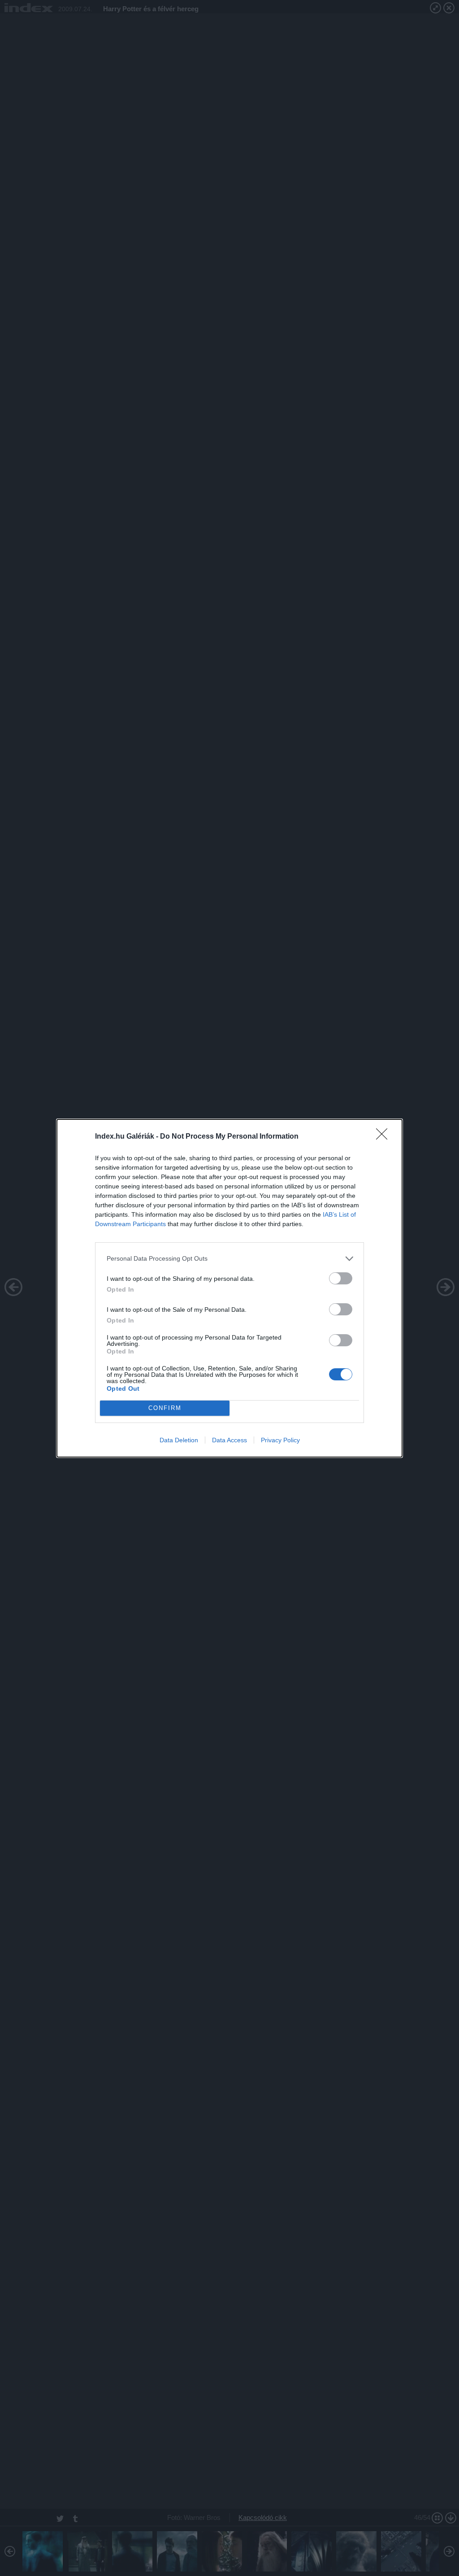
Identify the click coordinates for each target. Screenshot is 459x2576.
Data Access (229, 1440)
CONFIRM (165, 1408)
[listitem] (229, 1259)
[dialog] (229, 1288)
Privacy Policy (280, 1440)
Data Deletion (179, 1440)
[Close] (385, 1137)
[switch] (341, 1278)
